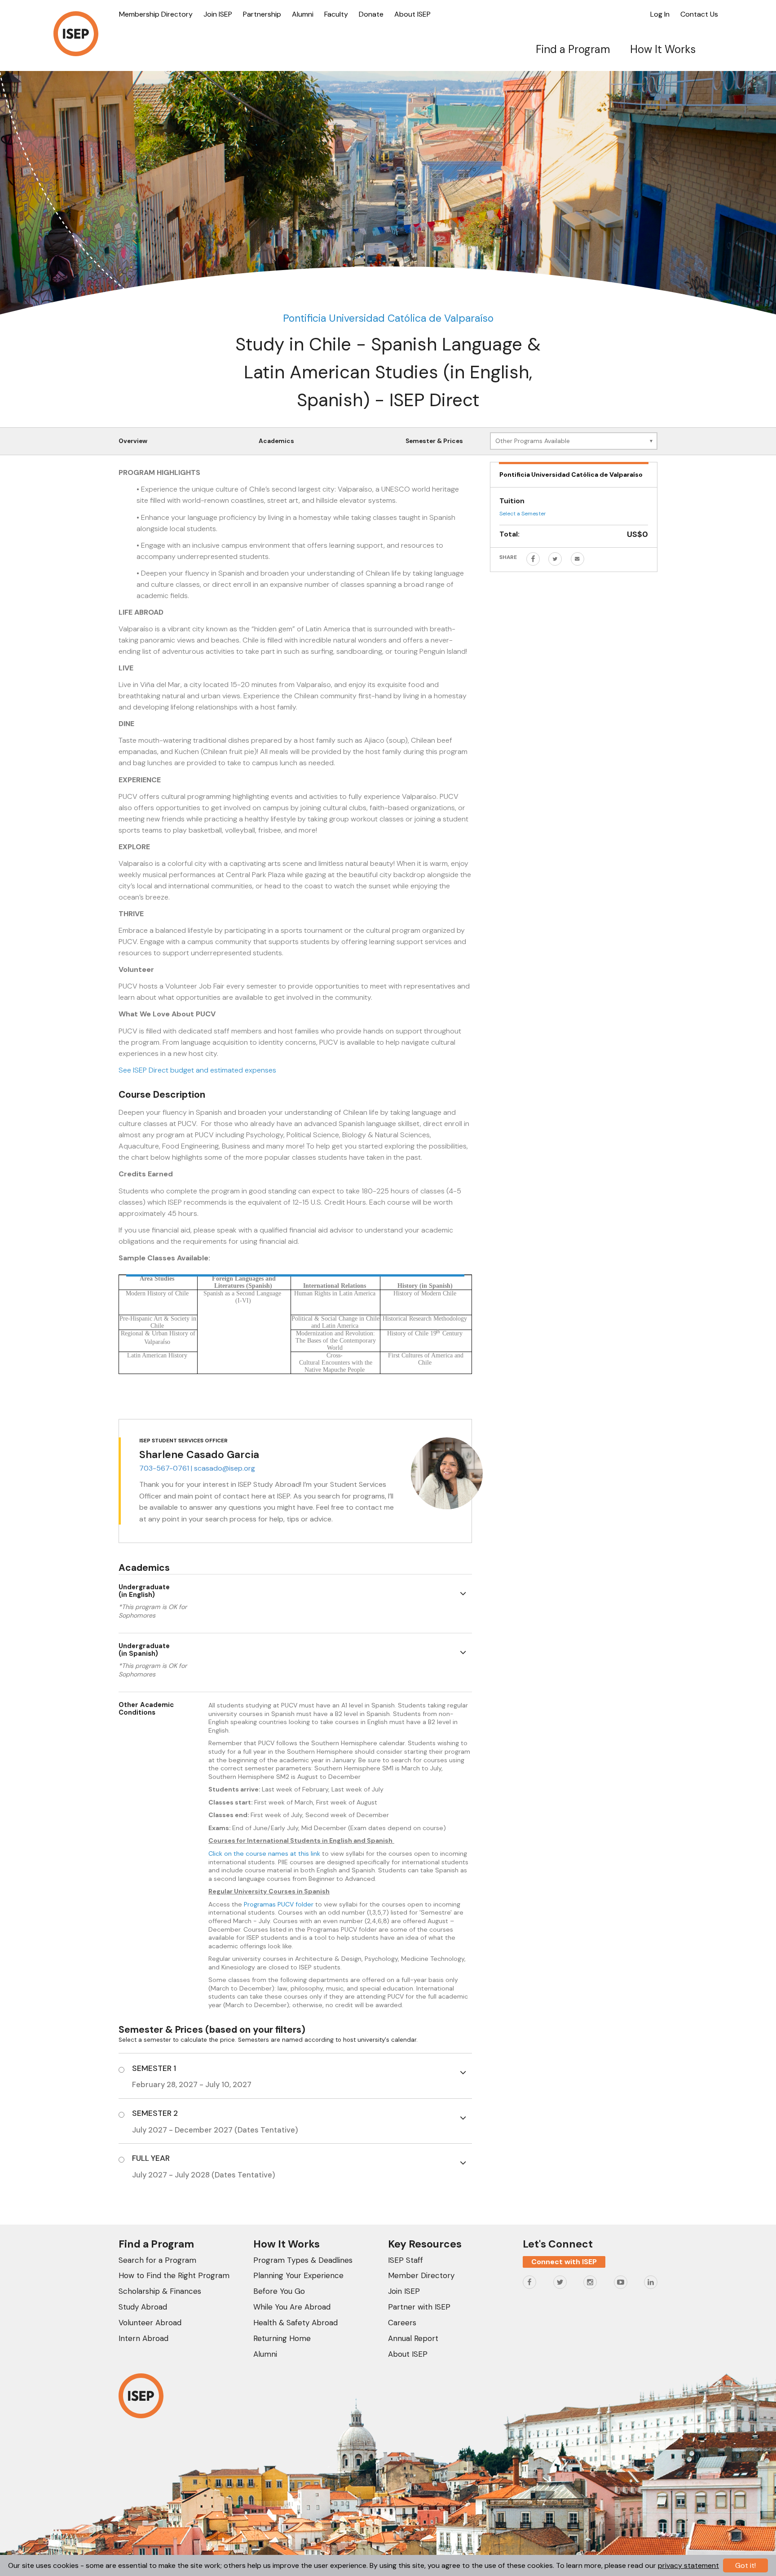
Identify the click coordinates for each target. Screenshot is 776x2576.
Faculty (336, 14)
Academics (276, 441)
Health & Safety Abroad (295, 2323)
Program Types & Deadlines (303, 2260)
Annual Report (413, 2338)
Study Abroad (143, 2307)
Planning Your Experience (298, 2275)
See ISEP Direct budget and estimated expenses (197, 1070)
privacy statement (688, 2565)
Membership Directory (156, 14)
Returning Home (282, 2338)
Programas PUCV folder (279, 1904)
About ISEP (412, 14)
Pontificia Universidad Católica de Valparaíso (388, 318)
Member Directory (421, 2275)
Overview (133, 441)
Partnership (262, 14)
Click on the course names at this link (264, 1853)
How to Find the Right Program (174, 2275)
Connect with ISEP (564, 2262)
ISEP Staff (406, 2260)
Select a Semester (523, 514)
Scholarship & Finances (160, 2291)
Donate (371, 14)
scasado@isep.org (225, 1468)
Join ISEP (218, 14)
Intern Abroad (143, 2338)
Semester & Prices (434, 441)
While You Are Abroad (292, 2307)
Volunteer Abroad (150, 2323)
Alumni (303, 14)
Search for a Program (157, 2260)
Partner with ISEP (419, 2307)
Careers (402, 2323)
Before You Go (279, 2291)
